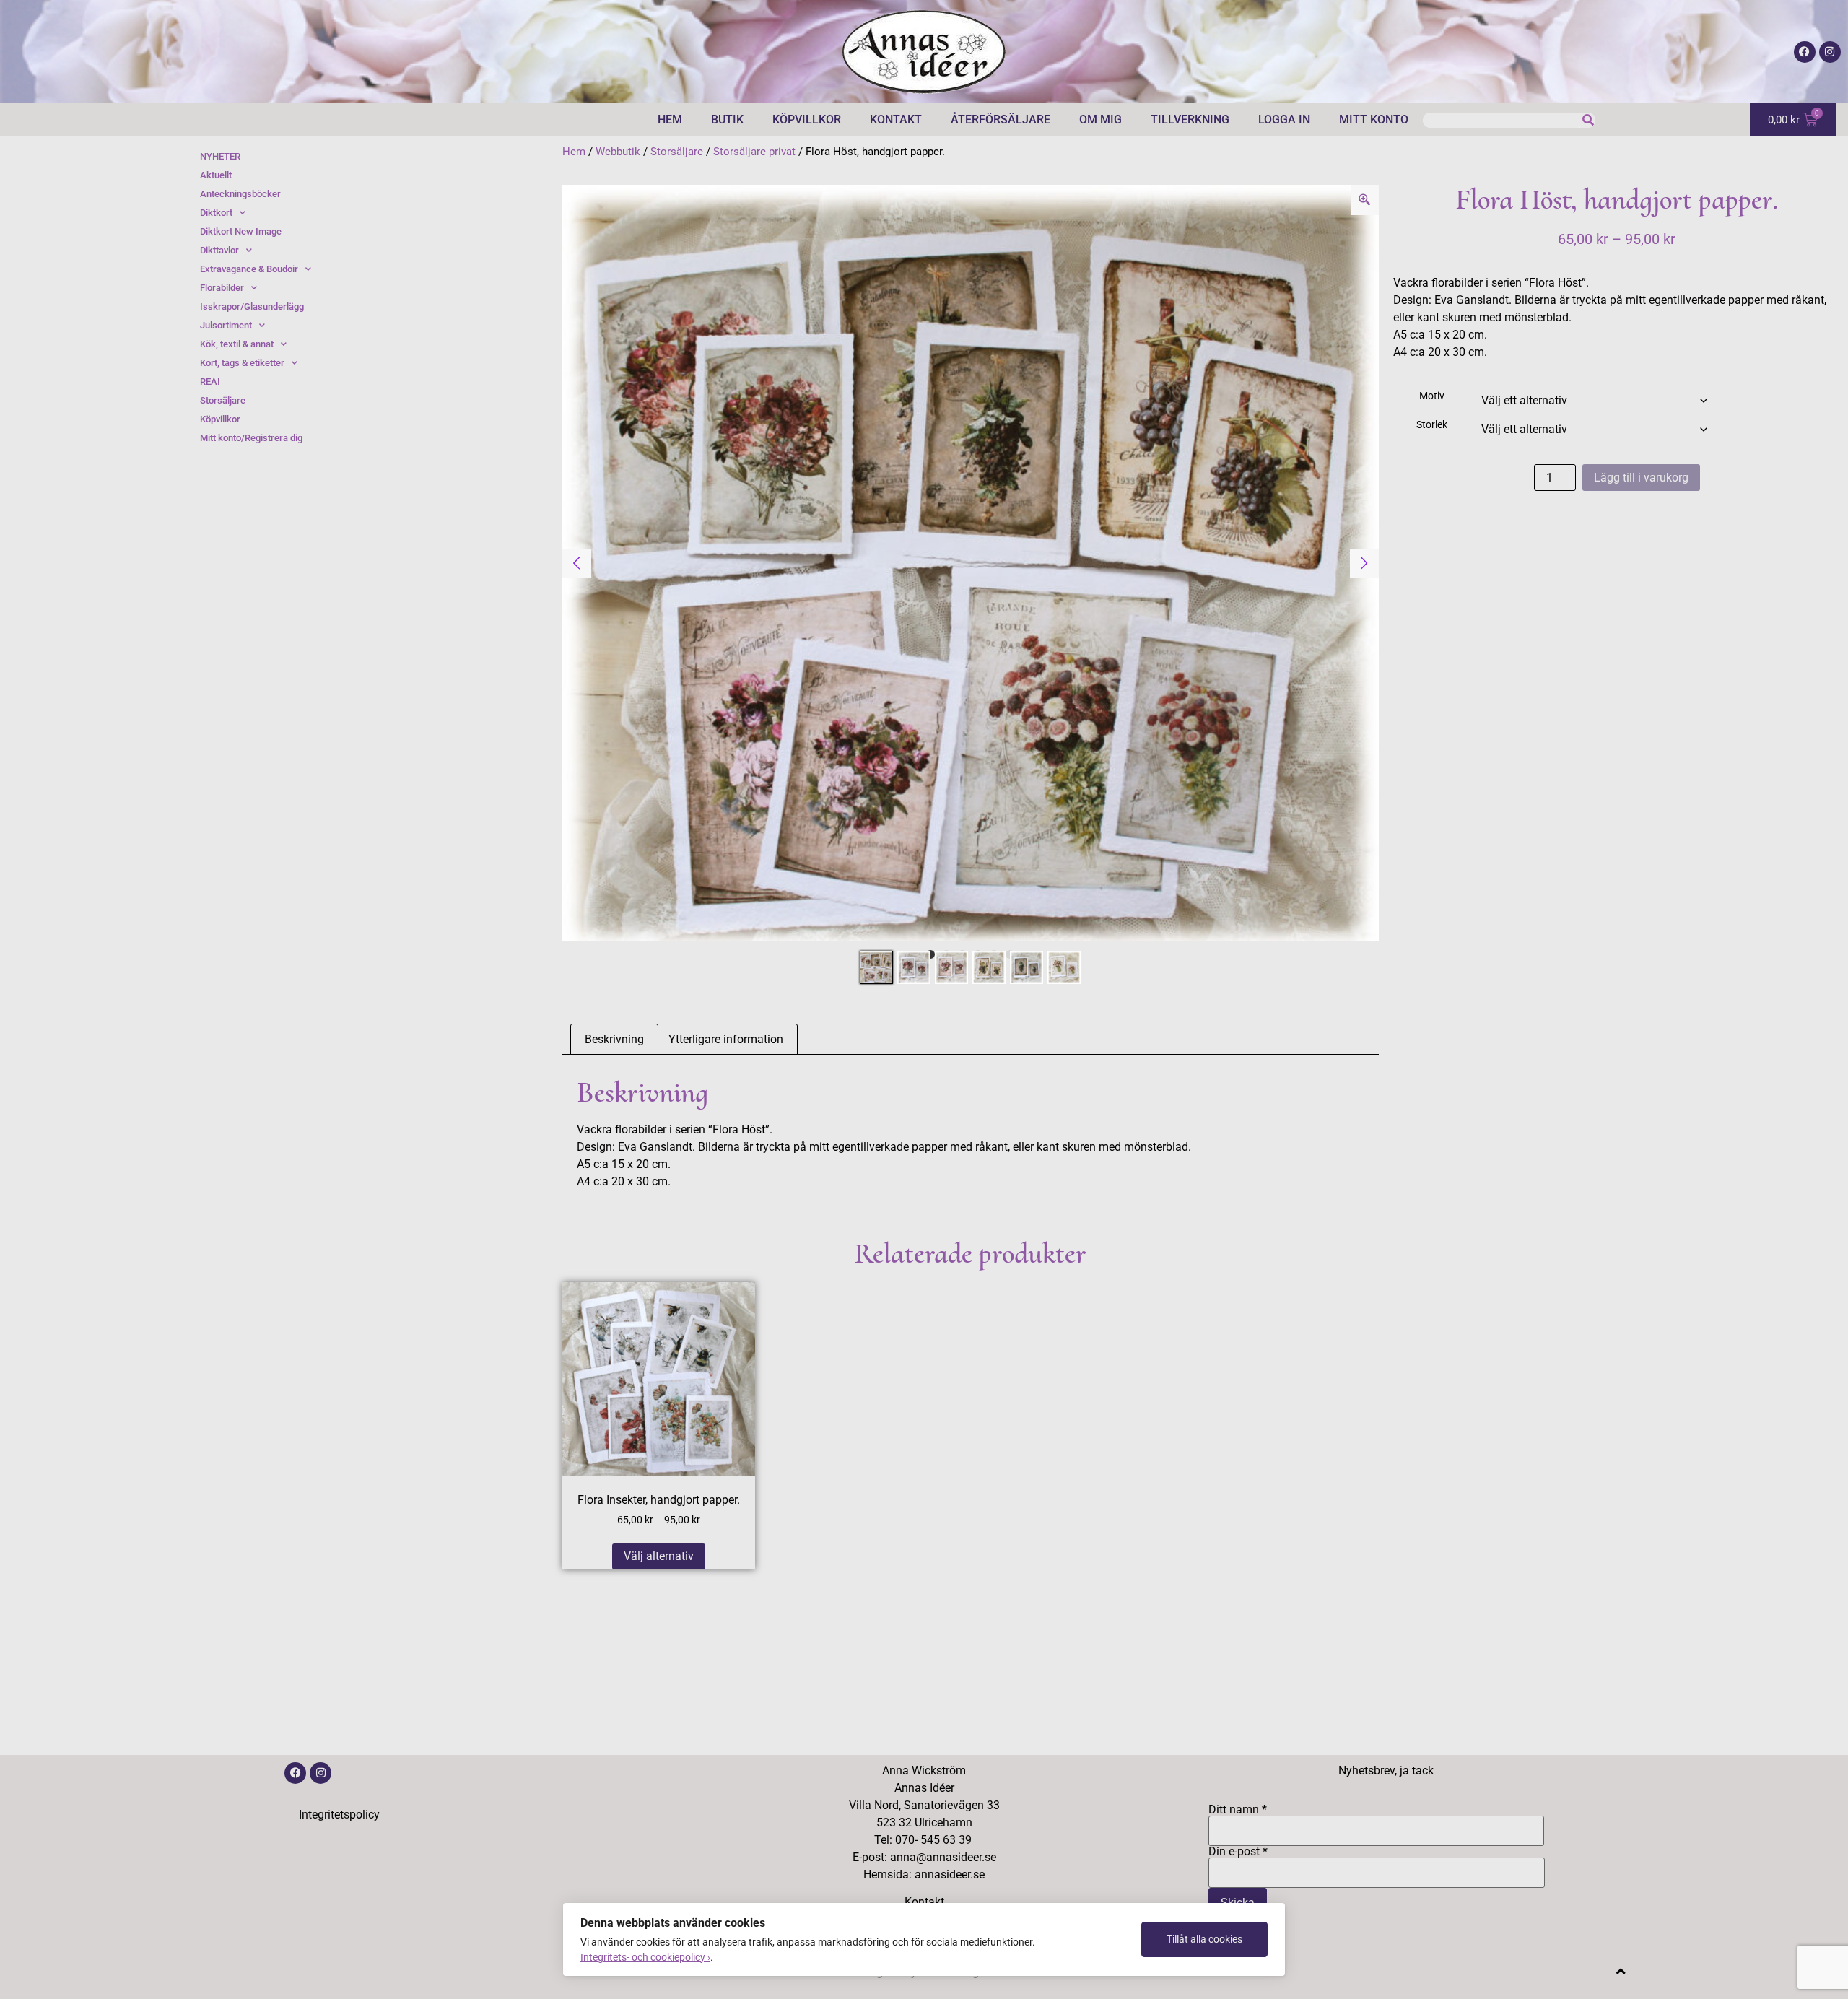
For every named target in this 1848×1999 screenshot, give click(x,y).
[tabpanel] (971, 563)
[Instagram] (1830, 52)
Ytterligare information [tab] (726, 1039)
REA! (210, 382)
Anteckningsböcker (240, 194)
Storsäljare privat (754, 152)
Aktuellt (216, 175)
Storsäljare (677, 152)
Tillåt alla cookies (1204, 1939)
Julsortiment (226, 325)
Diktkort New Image (241, 231)
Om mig (1100, 119)
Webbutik (618, 152)
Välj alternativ (659, 1556)
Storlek (1432, 425)
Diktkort (216, 213)
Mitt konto (1374, 119)
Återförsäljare (1001, 119)
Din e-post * (1238, 1852)
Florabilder (222, 288)
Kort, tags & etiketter (242, 363)
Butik (727, 119)
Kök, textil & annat (237, 344)
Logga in (1284, 119)
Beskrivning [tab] (614, 1039)
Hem (670, 119)
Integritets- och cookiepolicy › (645, 1957)
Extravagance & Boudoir (249, 269)
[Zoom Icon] (1365, 200)
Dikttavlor (219, 250)
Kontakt (896, 119)
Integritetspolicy (339, 1815)
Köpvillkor (807, 119)
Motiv (1432, 396)
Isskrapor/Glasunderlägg (252, 306)
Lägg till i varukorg (1641, 478)
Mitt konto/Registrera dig (251, 438)
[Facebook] (1805, 52)
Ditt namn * (1238, 1810)
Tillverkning (1190, 119)
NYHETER (220, 156)
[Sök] (1588, 120)
